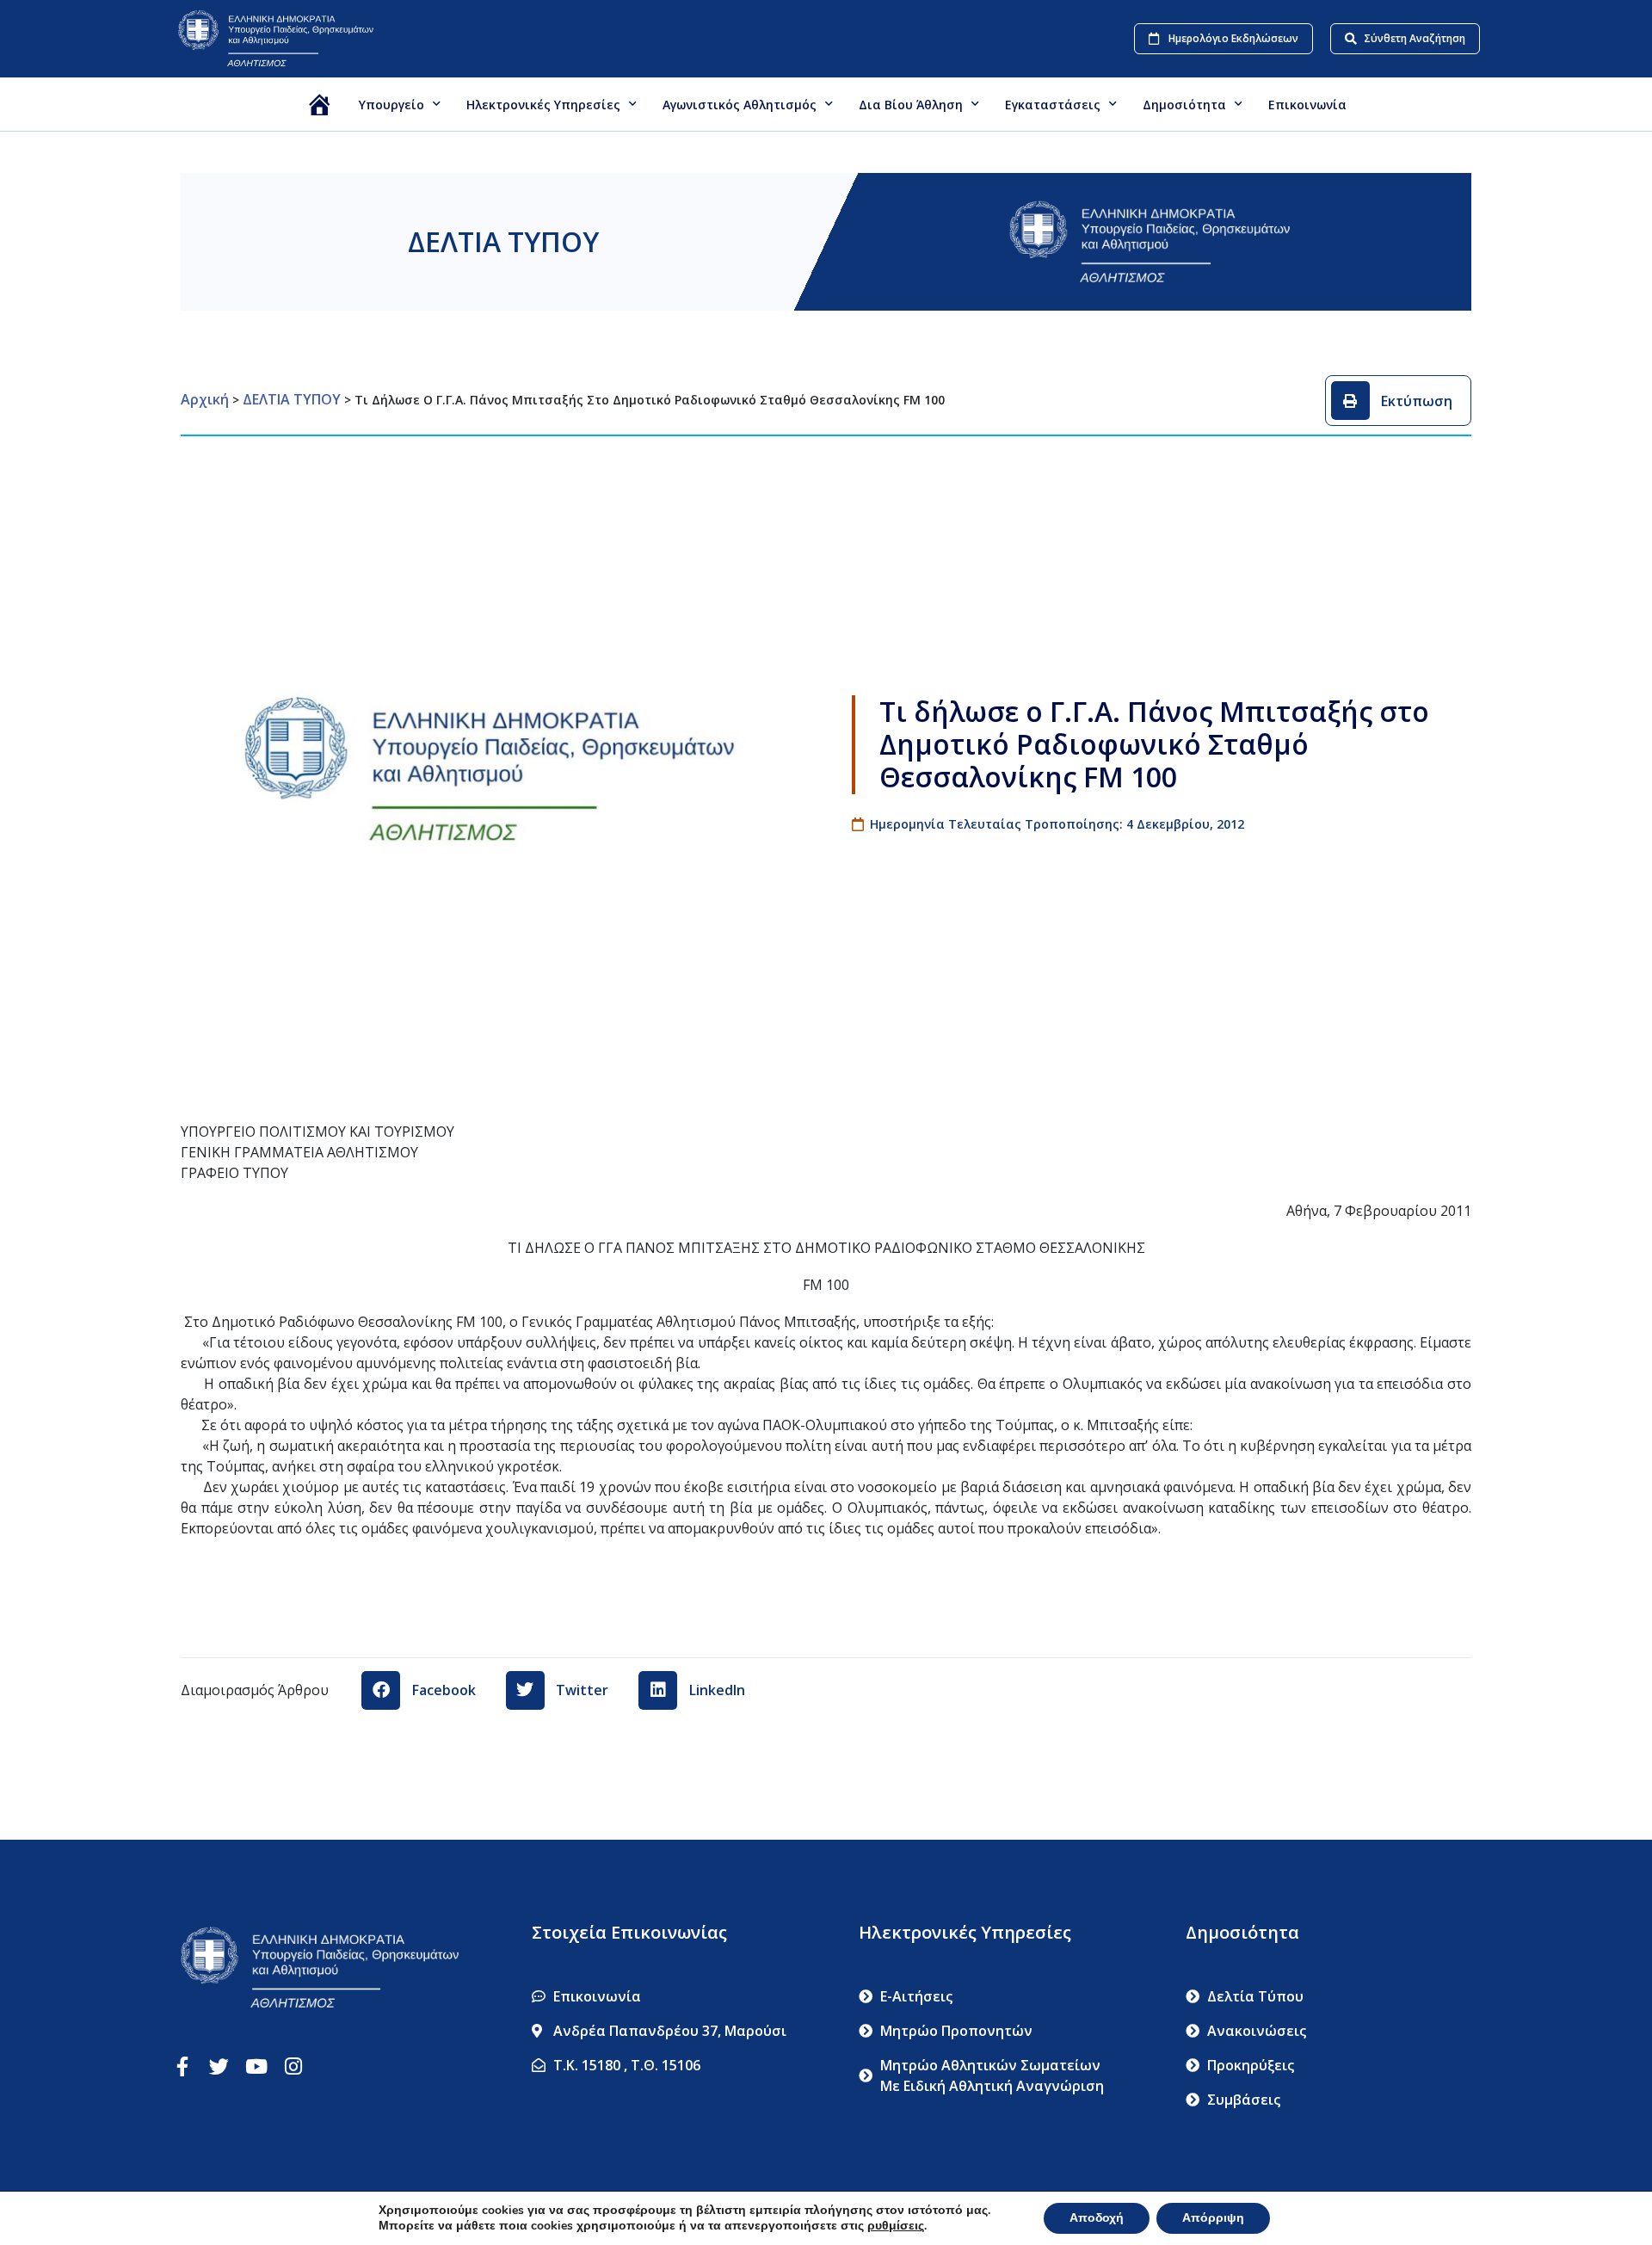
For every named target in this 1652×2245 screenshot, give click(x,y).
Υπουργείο (391, 105)
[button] (1399, 401)
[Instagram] (293, 2066)
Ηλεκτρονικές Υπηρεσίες (543, 105)
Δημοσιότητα (1184, 105)
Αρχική (205, 399)
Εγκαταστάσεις (1053, 105)
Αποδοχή (1097, 2218)
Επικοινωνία (1307, 105)
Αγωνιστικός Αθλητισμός (740, 105)
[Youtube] (256, 2066)
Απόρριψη (1213, 2218)
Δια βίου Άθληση (911, 105)
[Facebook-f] (182, 2066)
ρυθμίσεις (896, 2226)
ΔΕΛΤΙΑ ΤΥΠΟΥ (503, 241)
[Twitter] (219, 2066)
